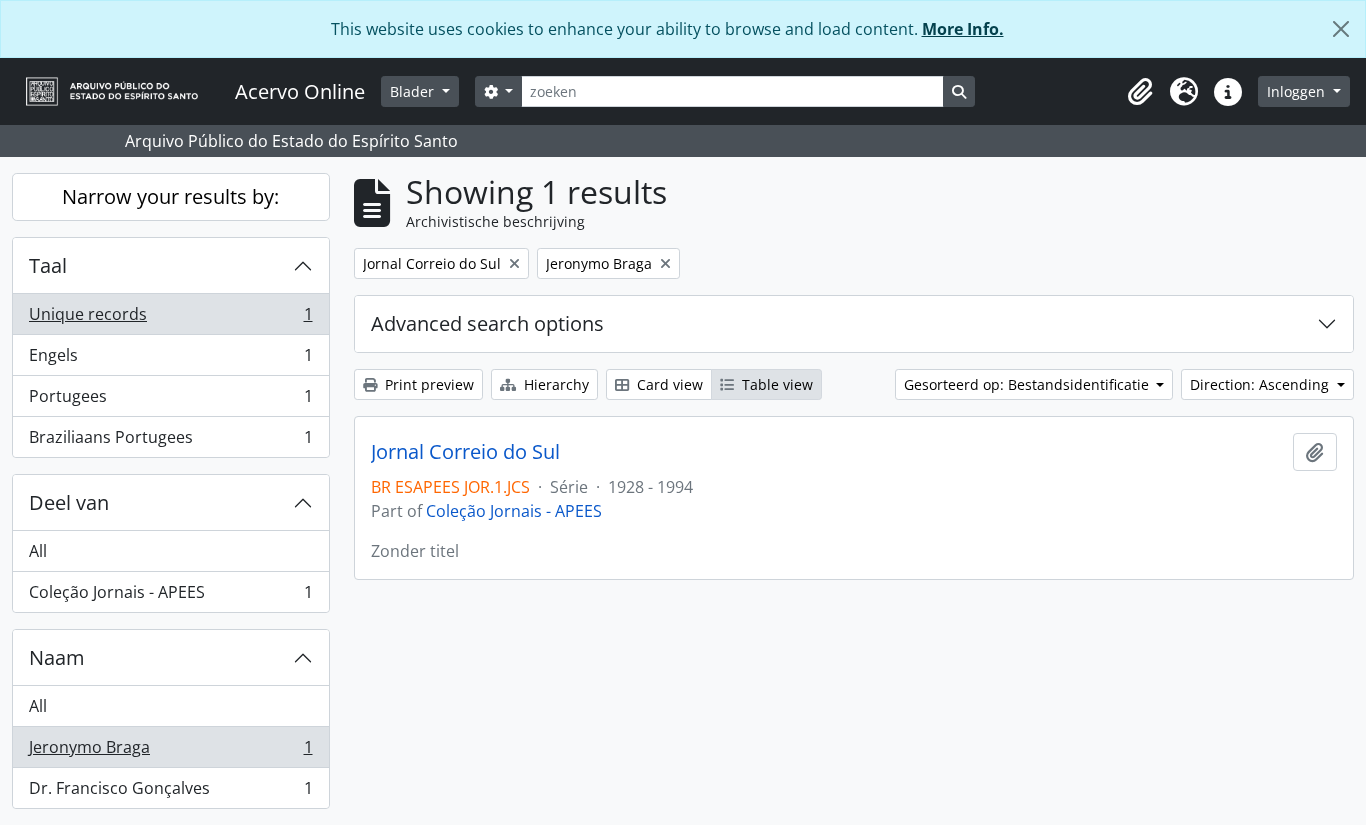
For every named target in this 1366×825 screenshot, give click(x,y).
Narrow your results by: (170, 196)
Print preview (427, 384)
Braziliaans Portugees (170, 441)
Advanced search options (487, 323)
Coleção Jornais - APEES (170, 596)
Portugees (170, 401)
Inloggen (1298, 91)
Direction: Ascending (1261, 384)
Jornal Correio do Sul (465, 452)
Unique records (170, 319)
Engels (170, 360)
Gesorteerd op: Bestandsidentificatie (1028, 384)
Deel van (69, 502)
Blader (414, 91)
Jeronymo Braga (170, 752)
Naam (57, 657)
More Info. (963, 29)
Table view (775, 384)
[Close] (1341, 29)
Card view (668, 384)
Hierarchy (554, 384)
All (38, 551)
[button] (1140, 92)
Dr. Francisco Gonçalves (170, 792)
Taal (48, 265)
